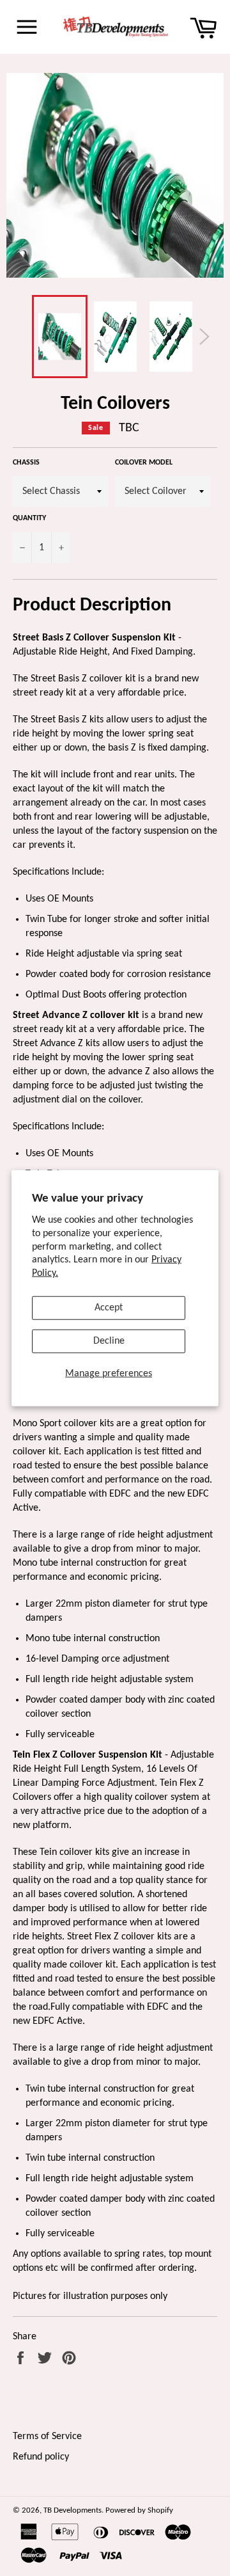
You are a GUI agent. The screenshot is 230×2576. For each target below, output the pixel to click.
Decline (109, 1341)
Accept (109, 1308)
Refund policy (41, 2457)
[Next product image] (204, 337)
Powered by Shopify (139, 2510)
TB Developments (73, 2510)
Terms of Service (47, 2437)
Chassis (26, 463)
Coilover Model (144, 463)
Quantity (29, 518)
